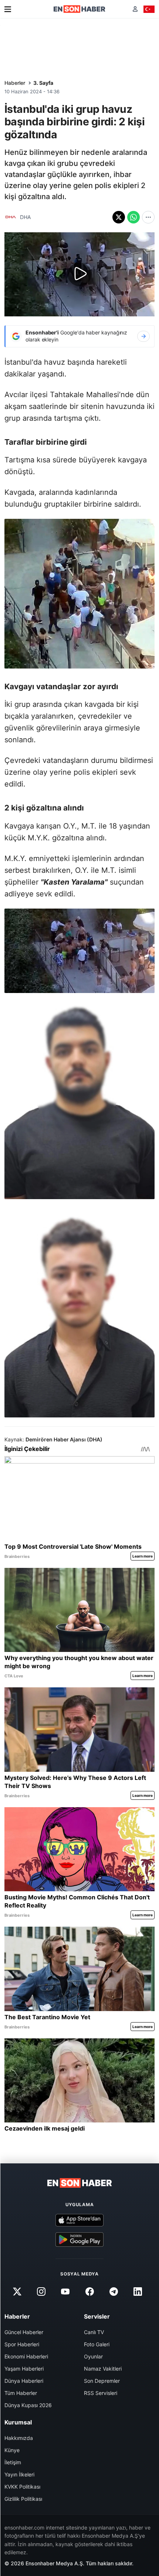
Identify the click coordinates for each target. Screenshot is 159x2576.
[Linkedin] (138, 2292)
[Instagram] (41, 2292)
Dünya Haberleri (24, 2381)
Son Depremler (102, 2381)
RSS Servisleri (101, 2393)
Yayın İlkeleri (19, 2474)
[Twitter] (17, 2292)
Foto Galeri (97, 2344)
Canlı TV (94, 2332)
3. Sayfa (43, 83)
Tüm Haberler (21, 2393)
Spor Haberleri (22, 2344)
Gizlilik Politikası (23, 2499)
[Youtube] (65, 2292)
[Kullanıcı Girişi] (135, 9)
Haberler (15, 83)
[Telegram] (114, 2292)
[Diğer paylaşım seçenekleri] (148, 217)
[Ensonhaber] (79, 9)
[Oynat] (79, 274)
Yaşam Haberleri (24, 2369)
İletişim (13, 2462)
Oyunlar (93, 2356)
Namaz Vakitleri (103, 2369)
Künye (12, 2450)
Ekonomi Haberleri (26, 2356)
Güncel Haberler (24, 2332)
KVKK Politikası (22, 2487)
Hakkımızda (19, 2438)
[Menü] (8, 9)
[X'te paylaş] (119, 217)
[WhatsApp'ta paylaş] (133, 217)
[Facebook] (89, 2292)
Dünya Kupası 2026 (28, 2405)
